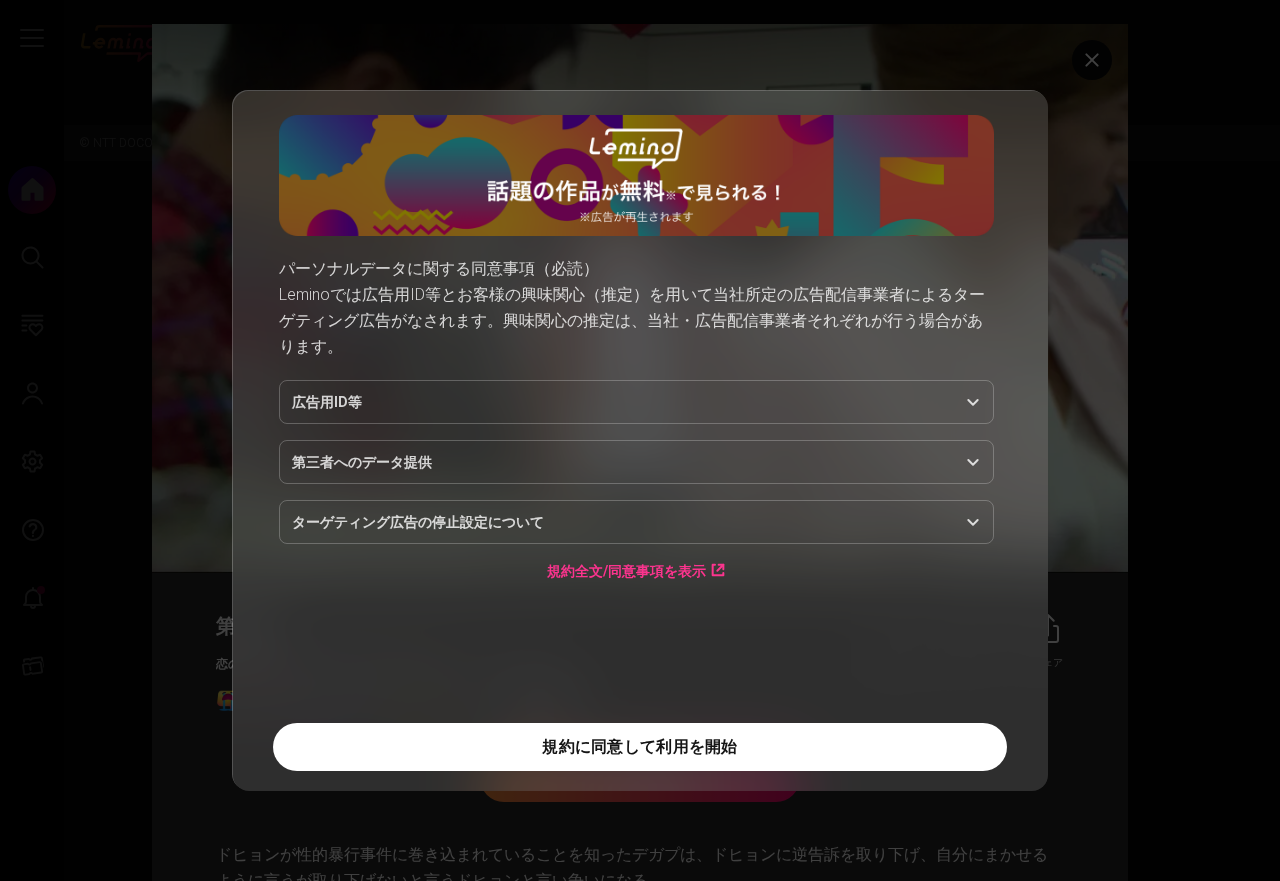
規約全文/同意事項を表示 (626, 570)
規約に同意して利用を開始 (639, 746)
